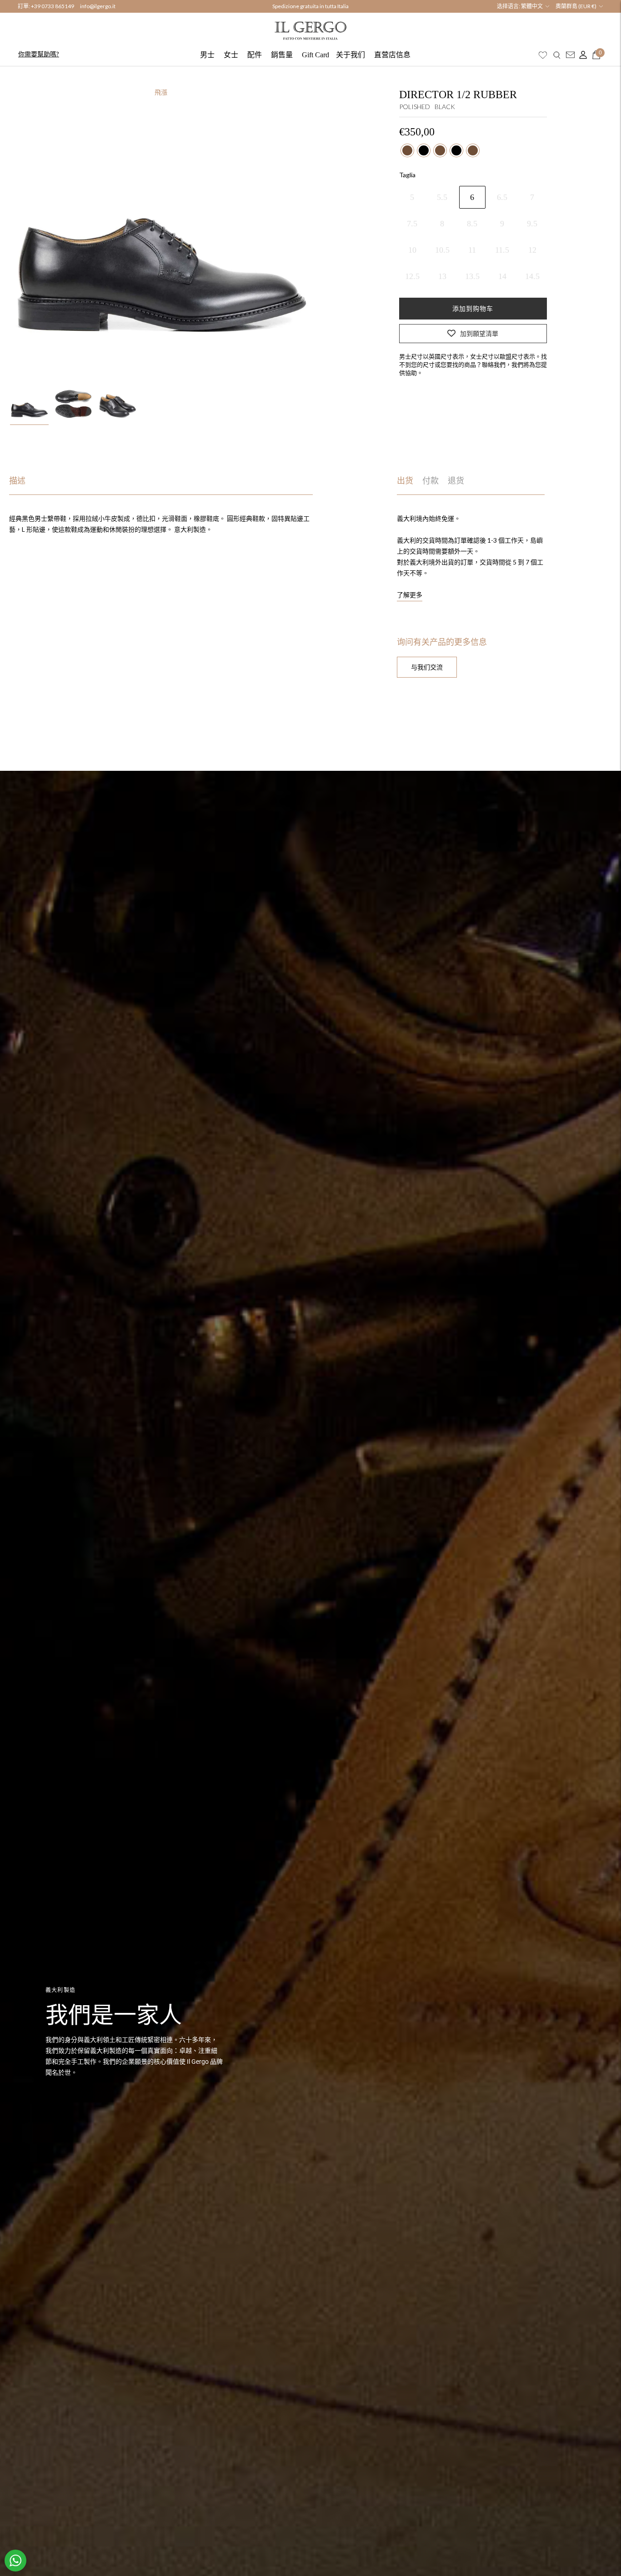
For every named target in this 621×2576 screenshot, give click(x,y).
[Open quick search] (557, 55)
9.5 (532, 224)
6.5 (502, 197)
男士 (207, 55)
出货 (405, 481)
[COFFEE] (407, 150)
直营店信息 (392, 55)
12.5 (412, 276)
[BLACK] (424, 150)
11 (472, 250)
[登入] (581, 55)
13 (442, 276)
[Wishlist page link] (543, 55)
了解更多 (410, 595)
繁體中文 (532, 6)
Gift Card (316, 55)
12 (532, 250)
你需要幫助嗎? (39, 54)
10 (412, 250)
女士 (231, 55)
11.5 (502, 250)
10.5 (442, 250)
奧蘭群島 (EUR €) (576, 6)
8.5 (472, 224)
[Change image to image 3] (118, 404)
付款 (431, 481)
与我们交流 (427, 667)
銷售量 (282, 55)
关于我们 (351, 55)
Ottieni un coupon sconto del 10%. (310, 6)
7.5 (412, 224)
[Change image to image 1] (29, 404)
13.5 (472, 276)
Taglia (407, 175)
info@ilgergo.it (98, 6)
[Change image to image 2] (73, 404)
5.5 (442, 197)
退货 (456, 481)
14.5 (532, 276)
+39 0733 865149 (53, 6)
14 (502, 276)
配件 (255, 55)
